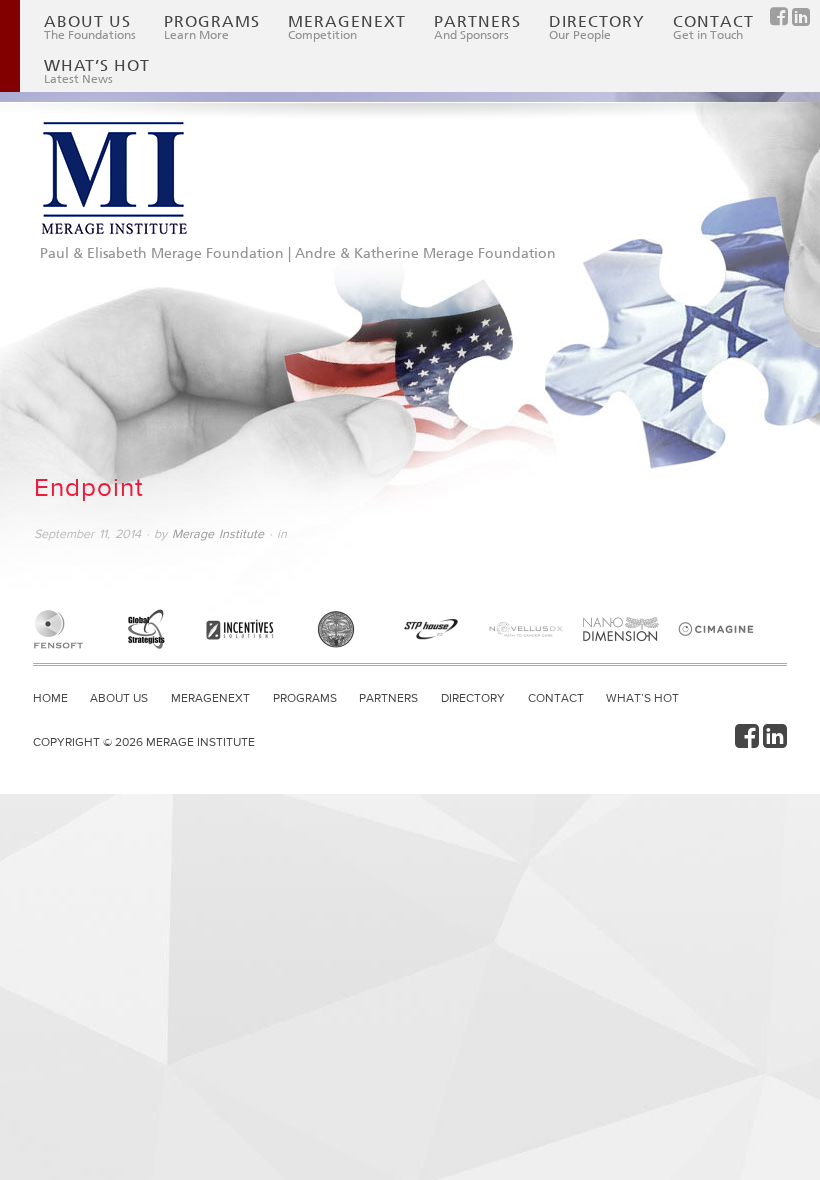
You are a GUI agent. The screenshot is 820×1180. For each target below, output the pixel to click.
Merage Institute (218, 533)
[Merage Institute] (114, 178)
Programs (212, 27)
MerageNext (347, 27)
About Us (90, 27)
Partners (477, 27)
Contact (713, 27)
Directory (597, 27)
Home (50, 698)
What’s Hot (97, 71)
